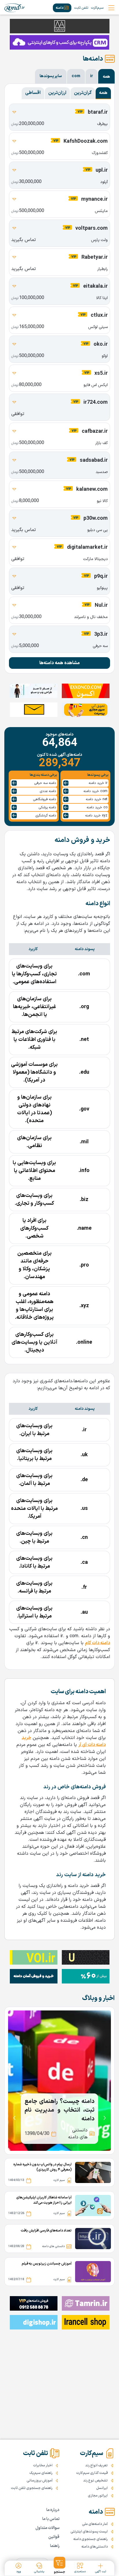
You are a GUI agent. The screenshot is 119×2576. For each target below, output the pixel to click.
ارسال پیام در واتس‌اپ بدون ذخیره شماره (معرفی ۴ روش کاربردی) (42, 2167)
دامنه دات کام (97, 1643)
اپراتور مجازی (98, 2496)
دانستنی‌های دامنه (95, 2547)
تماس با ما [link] (51, 2519)
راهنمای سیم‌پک (41, 2473)
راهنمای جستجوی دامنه (91, 2539)
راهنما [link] (55, 2546)
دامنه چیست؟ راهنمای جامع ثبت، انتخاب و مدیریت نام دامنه (59, 2110)
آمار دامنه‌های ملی (95, 2524)
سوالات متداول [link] (48, 2528)
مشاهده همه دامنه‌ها (59, 663)
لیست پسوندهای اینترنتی (89, 2532)
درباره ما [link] (53, 2510)
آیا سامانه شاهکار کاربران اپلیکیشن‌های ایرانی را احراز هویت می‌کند (44, 2200)
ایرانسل (102, 2488)
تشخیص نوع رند (95, 2481)
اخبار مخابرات (43, 2466)
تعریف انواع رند (96, 2466)
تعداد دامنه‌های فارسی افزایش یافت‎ (46, 2231)
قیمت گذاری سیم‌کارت (92, 2473)
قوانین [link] (54, 2537)
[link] (15, 8)
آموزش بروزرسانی (40, 2481)
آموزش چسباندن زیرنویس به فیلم (47, 2264)
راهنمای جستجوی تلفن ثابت (32, 2488)
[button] (59, 2566)
